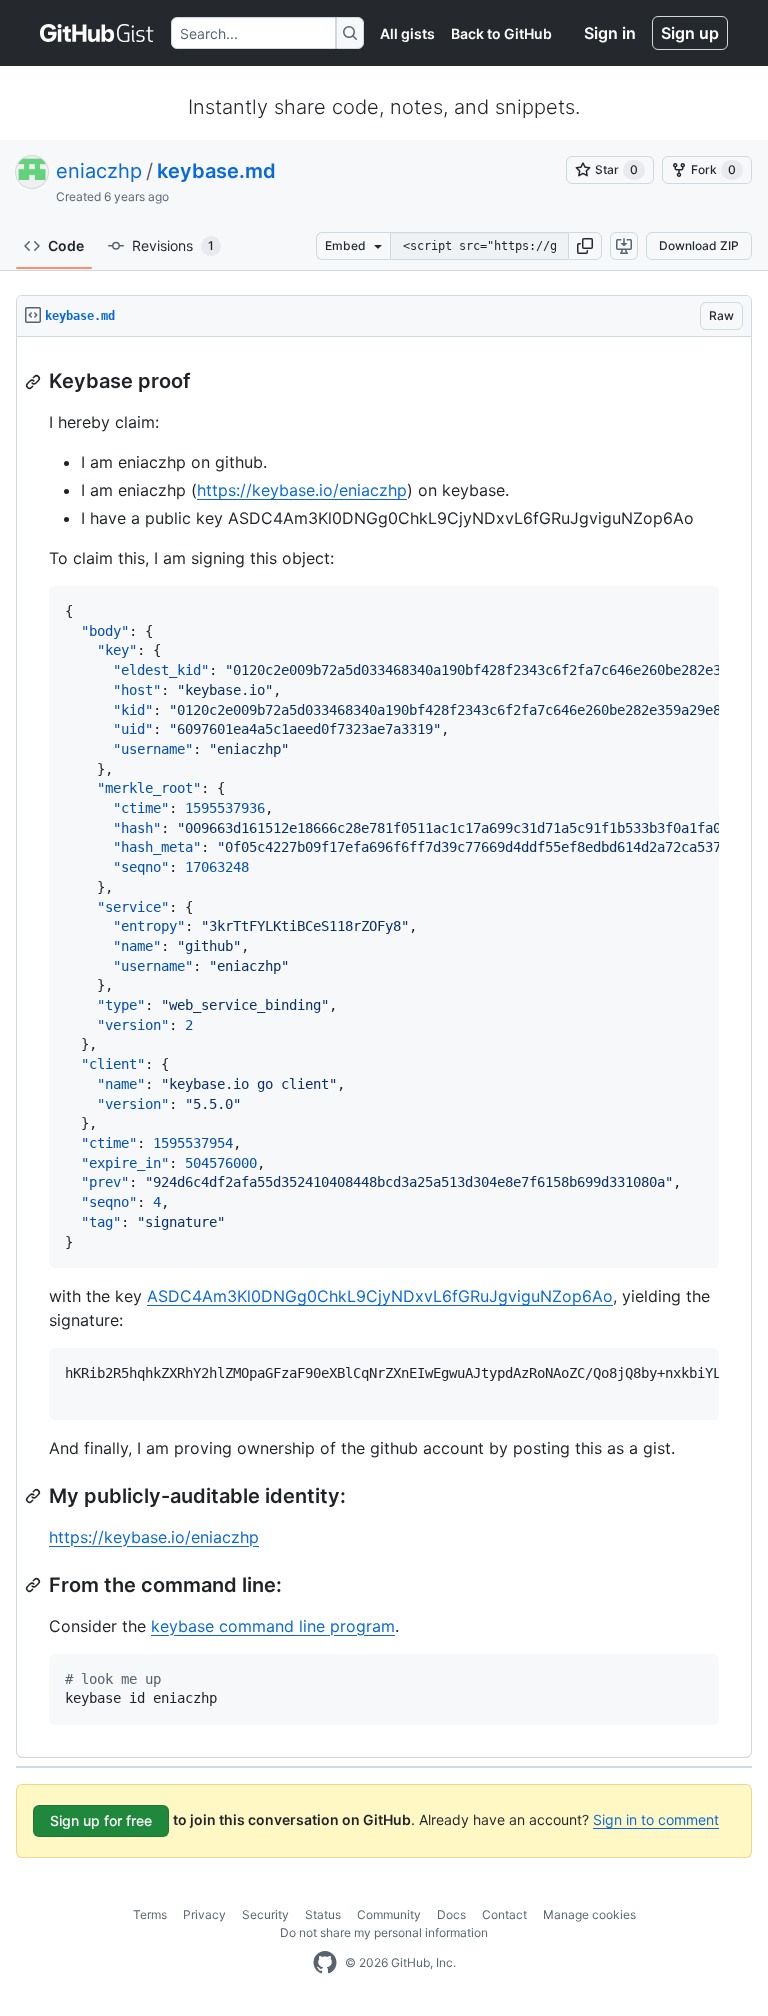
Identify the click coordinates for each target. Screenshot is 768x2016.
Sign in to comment (656, 1819)
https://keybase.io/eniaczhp (302, 490)
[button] (585, 246)
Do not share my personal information (384, 1932)
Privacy (204, 1914)
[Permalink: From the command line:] (35, 1585)
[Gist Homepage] (97, 33)
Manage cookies (589, 1914)
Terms (150, 1914)
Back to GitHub (501, 33)
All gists (407, 33)
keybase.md (216, 171)
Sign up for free (101, 1820)
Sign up (690, 33)
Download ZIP (699, 245)
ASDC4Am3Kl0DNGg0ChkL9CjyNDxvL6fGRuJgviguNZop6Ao (380, 1296)
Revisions (173, 245)
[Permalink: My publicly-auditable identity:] (35, 1496)
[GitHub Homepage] (325, 1963)
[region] (384, 1047)
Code (66, 245)
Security (265, 1914)
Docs (451, 1914)
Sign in (610, 33)
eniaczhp (99, 171)
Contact (504, 1914)
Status (323, 1914)
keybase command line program (273, 1626)
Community (389, 1914)
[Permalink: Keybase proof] (35, 382)
